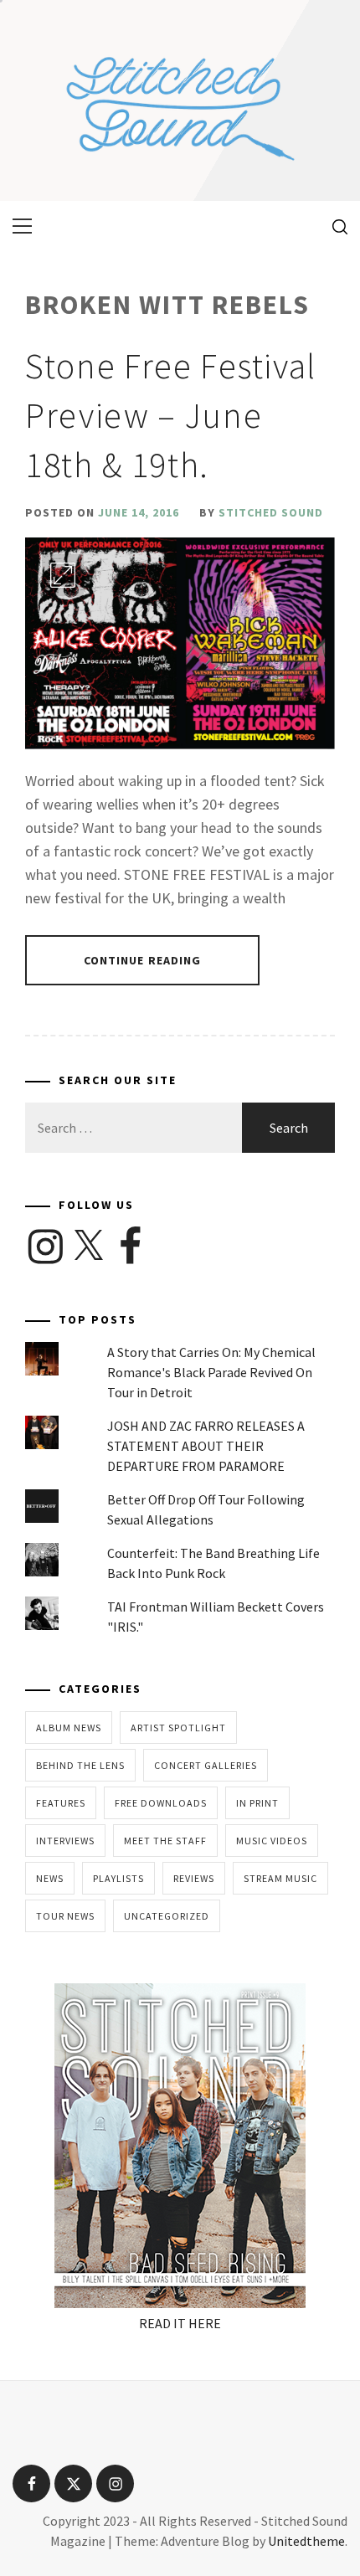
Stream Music (280, 1878)
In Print (257, 1803)
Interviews (65, 1841)
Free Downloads (161, 1803)
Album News (69, 1728)
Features (61, 1803)
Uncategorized (167, 1916)
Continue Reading (143, 960)
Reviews (194, 1878)
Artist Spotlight (178, 1728)
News (50, 1878)
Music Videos (272, 1841)
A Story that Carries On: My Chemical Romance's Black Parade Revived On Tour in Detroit (211, 1372)
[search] (334, 226)
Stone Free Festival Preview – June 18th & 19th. (171, 415)
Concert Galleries (206, 1765)
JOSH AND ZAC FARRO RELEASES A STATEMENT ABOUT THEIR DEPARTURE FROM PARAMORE (206, 1446)
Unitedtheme (306, 2541)
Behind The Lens (80, 1765)
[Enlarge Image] (63, 575)
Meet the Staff (165, 1841)
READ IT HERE (180, 2323)
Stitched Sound (271, 512)
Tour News (65, 1916)
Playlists (118, 1878)
